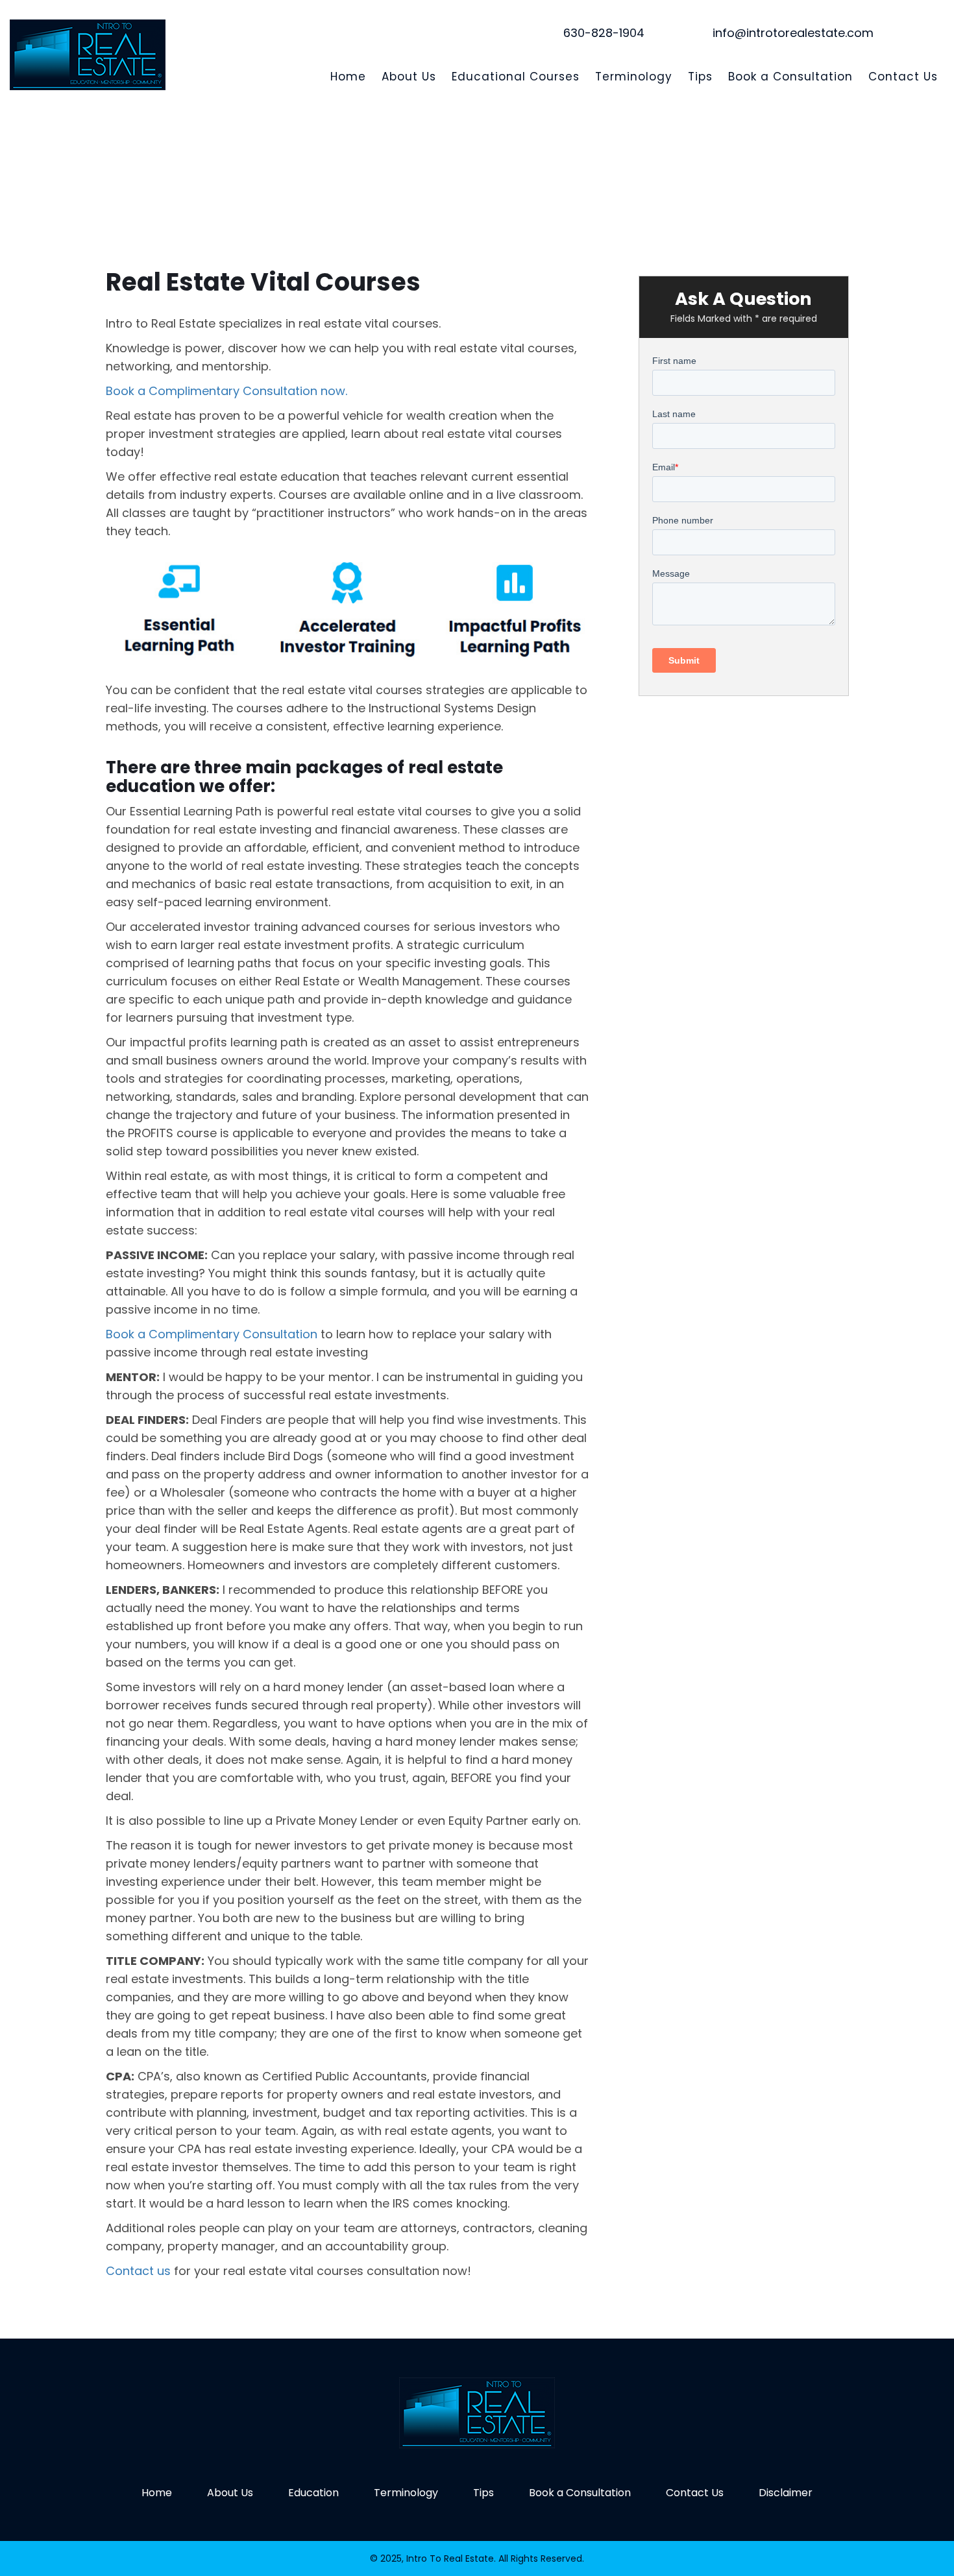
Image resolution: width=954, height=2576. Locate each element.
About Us (409, 77)
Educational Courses (516, 77)
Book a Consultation (790, 77)
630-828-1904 (604, 33)
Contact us (138, 2271)
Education (313, 2493)
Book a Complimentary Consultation (212, 1334)
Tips (700, 77)
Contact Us (903, 77)
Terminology (634, 77)
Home (348, 77)
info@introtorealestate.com (793, 33)
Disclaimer (786, 2493)
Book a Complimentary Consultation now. (226, 391)
